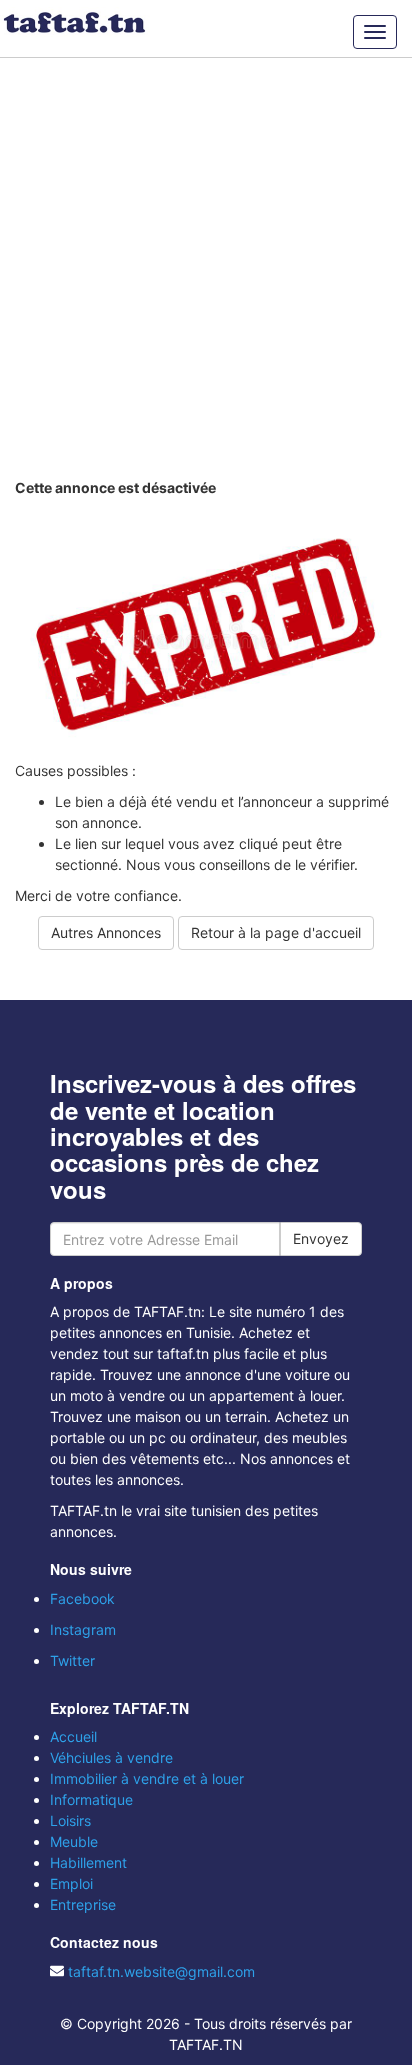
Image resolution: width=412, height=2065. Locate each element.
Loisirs (70, 1820)
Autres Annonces (106, 932)
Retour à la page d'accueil (276, 932)
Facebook (82, 1598)
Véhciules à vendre (111, 1757)
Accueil (73, 1736)
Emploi (71, 1883)
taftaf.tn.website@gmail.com (161, 1971)
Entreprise (83, 1904)
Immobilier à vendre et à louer (147, 1778)
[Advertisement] (206, 266)
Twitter (72, 1660)
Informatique (91, 1799)
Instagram (83, 1629)
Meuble (74, 1841)
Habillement (88, 1862)
